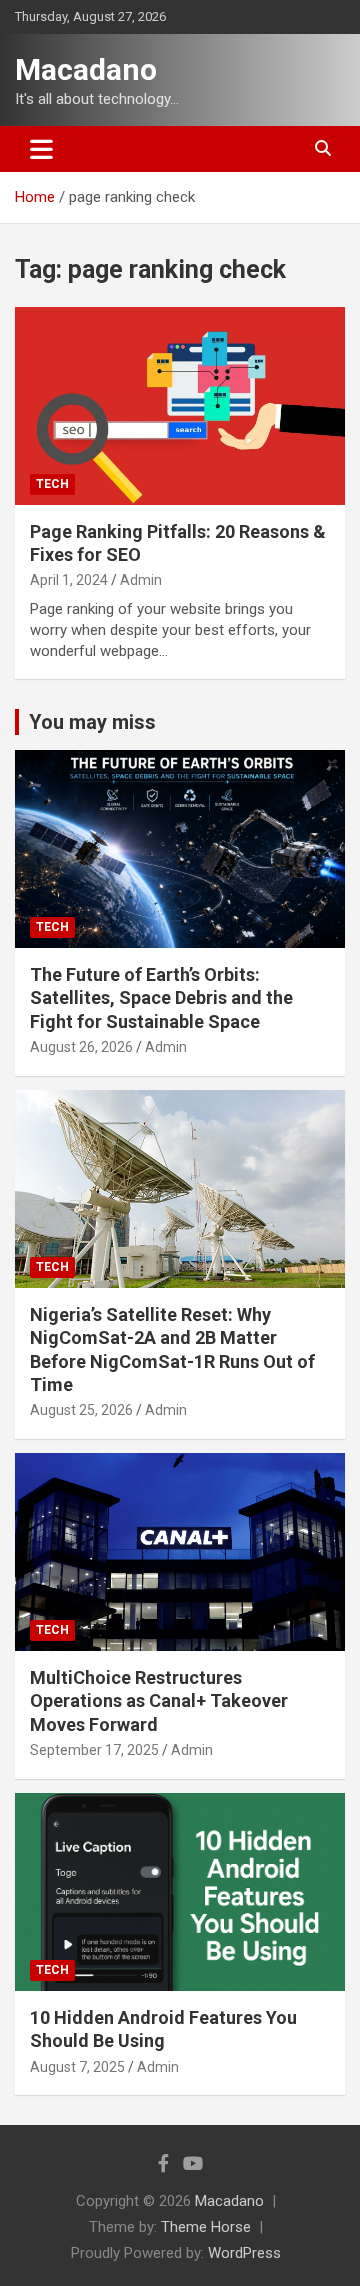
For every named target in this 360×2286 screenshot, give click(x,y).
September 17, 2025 (94, 1750)
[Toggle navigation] (41, 149)
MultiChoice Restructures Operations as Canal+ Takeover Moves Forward (159, 1701)
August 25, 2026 (81, 1410)
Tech (52, 484)
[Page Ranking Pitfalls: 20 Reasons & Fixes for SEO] (180, 405)
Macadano (86, 69)
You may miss (92, 722)
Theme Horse (206, 2227)
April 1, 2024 (69, 580)
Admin (141, 580)
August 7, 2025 (77, 2067)
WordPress (244, 2253)
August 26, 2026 (81, 1047)
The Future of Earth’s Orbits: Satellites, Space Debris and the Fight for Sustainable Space (161, 998)
